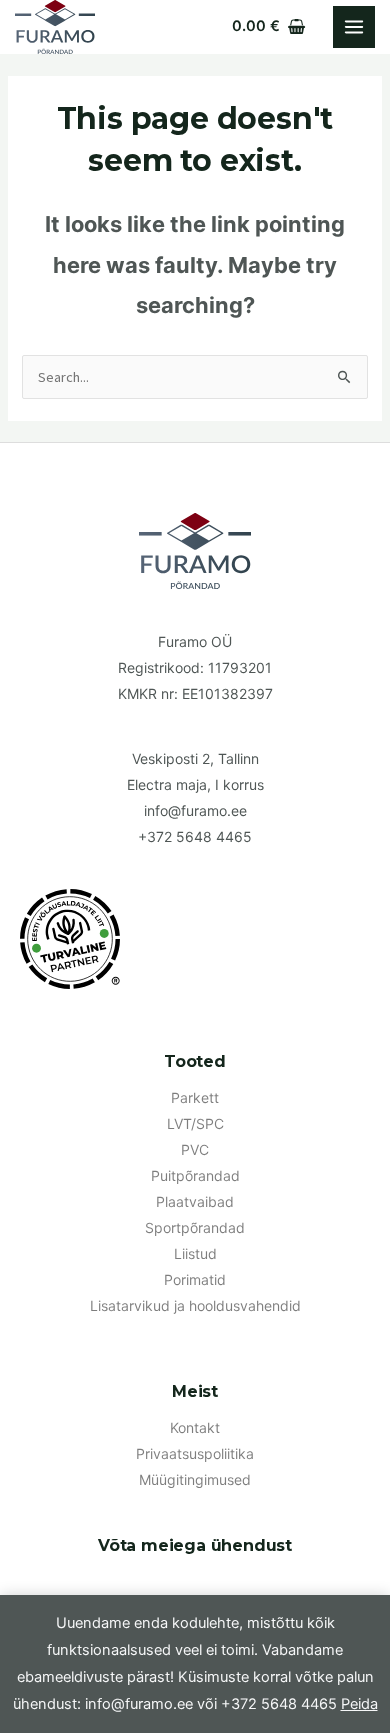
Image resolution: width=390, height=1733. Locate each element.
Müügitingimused (195, 1479)
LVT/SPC (195, 1123)
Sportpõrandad (195, 1227)
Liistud (195, 1253)
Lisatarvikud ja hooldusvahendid (195, 1305)
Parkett (195, 1097)
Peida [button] (359, 1704)
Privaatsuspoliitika (195, 1453)
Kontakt (195, 1427)
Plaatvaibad (195, 1201)
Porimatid (195, 1279)
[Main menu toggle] (354, 27)
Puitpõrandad (195, 1175)
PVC (195, 1149)
